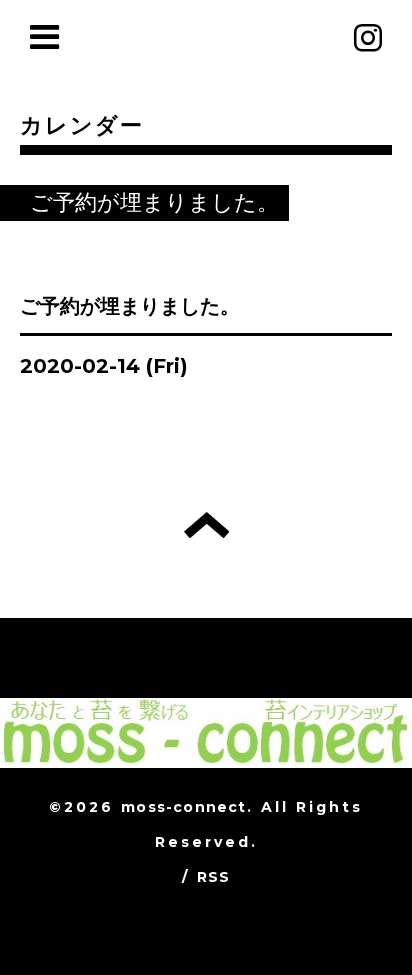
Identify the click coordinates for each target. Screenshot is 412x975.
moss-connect (183, 807)
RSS (214, 877)
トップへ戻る (206, 525)
